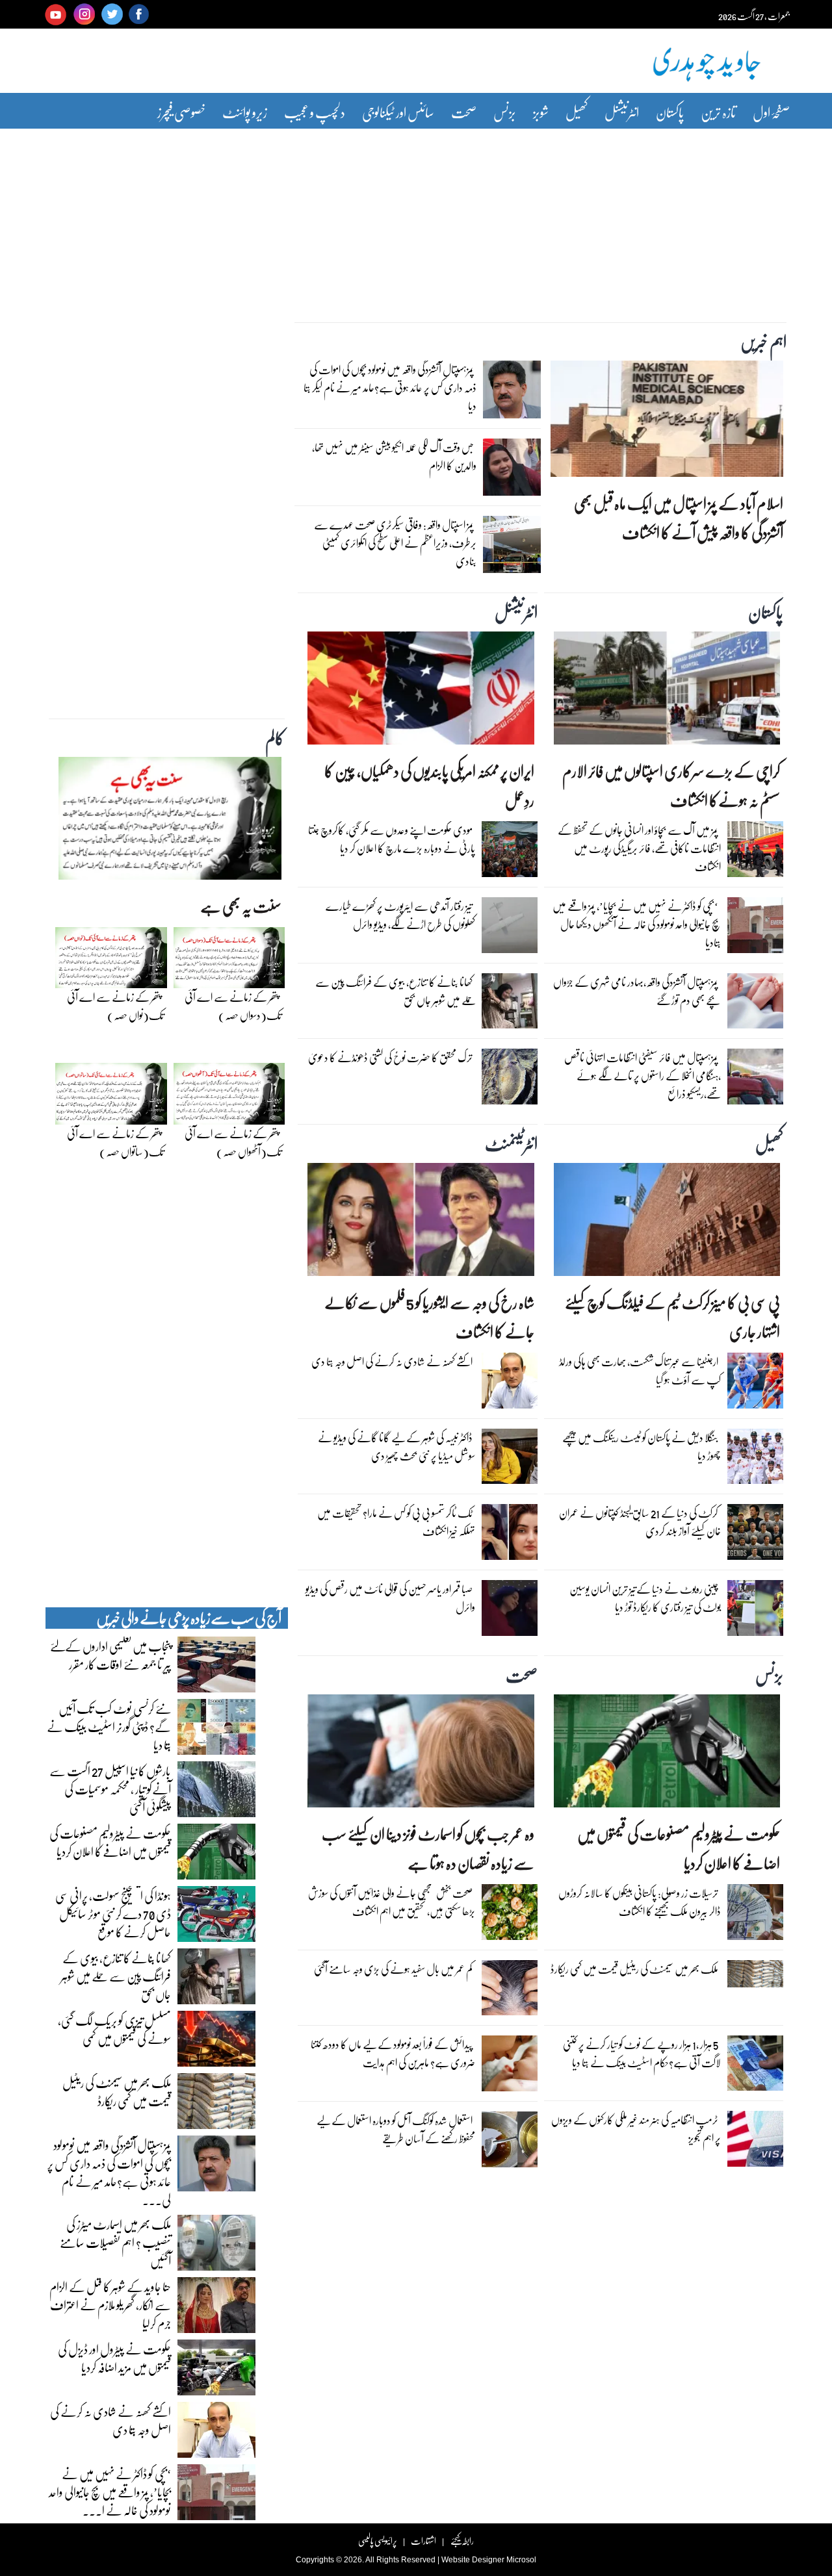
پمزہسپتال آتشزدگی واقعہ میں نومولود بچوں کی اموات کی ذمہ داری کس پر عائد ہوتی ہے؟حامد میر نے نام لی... (109, 2172)
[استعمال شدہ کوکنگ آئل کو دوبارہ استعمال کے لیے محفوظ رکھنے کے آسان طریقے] (510, 2143)
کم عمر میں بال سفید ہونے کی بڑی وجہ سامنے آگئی (393, 1969)
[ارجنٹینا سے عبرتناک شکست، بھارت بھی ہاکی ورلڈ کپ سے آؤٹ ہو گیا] (755, 1384)
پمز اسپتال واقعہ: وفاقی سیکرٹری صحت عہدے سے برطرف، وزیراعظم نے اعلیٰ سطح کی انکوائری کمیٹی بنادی (395, 543)
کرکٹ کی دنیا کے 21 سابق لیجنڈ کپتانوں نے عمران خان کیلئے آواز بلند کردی (640, 1522)
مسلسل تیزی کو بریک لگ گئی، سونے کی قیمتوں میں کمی (114, 2029)
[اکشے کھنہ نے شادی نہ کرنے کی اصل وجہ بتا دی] (510, 1384)
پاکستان (670, 112)
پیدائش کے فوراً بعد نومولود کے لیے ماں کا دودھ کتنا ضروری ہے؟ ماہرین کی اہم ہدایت (393, 2053)
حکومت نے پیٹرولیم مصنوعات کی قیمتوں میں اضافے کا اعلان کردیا (679, 1848)
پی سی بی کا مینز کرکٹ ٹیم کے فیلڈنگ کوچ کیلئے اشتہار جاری (672, 1317)
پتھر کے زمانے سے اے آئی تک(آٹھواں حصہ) (233, 1142)
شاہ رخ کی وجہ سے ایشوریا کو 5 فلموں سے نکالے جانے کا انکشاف (429, 1317)
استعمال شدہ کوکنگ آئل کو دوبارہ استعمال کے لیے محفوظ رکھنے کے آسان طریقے (396, 2129)
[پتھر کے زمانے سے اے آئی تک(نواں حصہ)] (111, 961)
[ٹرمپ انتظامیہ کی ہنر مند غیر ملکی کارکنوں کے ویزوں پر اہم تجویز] (755, 2142)
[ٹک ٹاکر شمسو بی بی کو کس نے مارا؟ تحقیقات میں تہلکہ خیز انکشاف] (510, 1535)
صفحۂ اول (771, 112)
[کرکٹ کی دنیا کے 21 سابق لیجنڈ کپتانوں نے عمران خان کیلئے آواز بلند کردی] (755, 1535)
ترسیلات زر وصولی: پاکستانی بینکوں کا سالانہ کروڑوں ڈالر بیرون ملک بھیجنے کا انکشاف (640, 1902)
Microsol (521, 2560)
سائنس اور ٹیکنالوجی (398, 112)
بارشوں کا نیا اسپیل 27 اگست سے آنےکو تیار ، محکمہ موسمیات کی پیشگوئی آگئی (110, 1789)
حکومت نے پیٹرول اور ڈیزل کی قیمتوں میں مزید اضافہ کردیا (114, 2358)
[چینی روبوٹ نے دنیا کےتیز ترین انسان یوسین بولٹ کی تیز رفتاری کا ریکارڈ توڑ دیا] (755, 1611)
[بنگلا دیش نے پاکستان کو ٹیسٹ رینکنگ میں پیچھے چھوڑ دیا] (755, 1460)
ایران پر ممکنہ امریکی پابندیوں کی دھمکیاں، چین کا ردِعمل (429, 785)
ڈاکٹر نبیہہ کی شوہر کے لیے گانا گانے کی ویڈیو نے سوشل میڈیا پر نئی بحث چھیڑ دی (396, 1447)
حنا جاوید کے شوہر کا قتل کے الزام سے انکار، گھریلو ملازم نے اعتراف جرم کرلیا (110, 2304)
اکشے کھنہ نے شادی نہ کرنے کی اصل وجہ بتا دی (392, 1361)
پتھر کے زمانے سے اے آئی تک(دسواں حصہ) (233, 1006)
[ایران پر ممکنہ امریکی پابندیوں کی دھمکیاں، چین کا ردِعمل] (421, 691)
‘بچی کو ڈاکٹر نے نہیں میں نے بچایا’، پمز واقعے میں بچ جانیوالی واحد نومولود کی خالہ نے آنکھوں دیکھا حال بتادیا (637, 924)
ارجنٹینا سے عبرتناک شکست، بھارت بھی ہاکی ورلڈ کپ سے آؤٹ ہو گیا (640, 1371)
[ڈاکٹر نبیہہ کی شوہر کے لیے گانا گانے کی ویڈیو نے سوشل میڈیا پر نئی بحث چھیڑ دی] (510, 1460)
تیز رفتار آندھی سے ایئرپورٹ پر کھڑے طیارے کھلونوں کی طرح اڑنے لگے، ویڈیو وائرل (400, 915)
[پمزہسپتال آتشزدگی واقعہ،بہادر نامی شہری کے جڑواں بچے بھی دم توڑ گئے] (755, 1004)
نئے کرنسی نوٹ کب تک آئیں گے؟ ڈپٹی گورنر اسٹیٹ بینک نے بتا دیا (109, 1726)
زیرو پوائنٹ (245, 112)
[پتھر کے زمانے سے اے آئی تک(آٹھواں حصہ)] (229, 1097)
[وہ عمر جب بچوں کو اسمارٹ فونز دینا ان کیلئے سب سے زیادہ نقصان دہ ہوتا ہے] (421, 1754)
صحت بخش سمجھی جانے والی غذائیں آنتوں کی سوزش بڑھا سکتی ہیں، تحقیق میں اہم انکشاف (392, 1902)
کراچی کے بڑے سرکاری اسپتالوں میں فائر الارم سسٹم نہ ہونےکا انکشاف (671, 785)
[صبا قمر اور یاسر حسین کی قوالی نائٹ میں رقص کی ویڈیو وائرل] (510, 1611)
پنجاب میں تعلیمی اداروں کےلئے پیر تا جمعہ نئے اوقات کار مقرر (110, 1655)
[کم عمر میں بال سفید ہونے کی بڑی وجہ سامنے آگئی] (510, 1991)
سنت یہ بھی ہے (241, 906)
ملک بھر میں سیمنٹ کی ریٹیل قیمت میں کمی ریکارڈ (634, 1969)
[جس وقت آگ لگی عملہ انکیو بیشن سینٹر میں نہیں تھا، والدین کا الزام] (512, 470)
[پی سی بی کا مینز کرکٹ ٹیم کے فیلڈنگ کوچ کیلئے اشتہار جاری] (667, 1223)
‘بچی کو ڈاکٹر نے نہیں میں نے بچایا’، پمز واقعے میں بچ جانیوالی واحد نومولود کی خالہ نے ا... (110, 2492)
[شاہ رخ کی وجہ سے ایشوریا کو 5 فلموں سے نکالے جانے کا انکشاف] (421, 1223)
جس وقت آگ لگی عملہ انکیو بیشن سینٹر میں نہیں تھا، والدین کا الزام (394, 456)
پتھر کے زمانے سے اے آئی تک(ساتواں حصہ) (115, 1142)
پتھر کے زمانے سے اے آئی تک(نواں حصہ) (115, 1006)
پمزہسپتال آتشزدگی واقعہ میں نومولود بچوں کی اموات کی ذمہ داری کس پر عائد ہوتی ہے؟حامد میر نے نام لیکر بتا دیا (390, 388)
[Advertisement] (416, 216)
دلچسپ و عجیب (315, 112)
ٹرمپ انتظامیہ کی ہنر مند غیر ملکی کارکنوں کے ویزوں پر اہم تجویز (636, 2129)
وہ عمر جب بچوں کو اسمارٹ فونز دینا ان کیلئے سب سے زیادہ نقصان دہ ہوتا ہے (428, 1848)
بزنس (505, 112)
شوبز (541, 112)
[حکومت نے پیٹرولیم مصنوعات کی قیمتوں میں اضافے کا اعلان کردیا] (667, 1754)
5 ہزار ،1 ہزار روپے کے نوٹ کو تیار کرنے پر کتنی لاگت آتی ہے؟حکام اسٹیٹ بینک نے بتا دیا (642, 2053)
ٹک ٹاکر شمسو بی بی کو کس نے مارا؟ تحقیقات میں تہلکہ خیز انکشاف (396, 1522)
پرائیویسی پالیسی (378, 2541)
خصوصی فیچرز (181, 112)
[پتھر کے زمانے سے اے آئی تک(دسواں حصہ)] (229, 961)
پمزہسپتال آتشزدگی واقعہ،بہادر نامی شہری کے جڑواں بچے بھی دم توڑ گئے (637, 991)
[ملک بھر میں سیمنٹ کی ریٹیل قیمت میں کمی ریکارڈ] (755, 1977)
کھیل (577, 112)
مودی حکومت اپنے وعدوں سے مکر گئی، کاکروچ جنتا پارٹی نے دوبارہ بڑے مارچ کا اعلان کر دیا (392, 839)
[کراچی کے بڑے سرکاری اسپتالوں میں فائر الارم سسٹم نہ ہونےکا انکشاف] (667, 691)
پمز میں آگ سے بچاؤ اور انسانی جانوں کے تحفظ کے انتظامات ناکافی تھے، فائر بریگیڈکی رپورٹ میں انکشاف (639, 848)
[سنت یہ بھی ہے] (170, 822)
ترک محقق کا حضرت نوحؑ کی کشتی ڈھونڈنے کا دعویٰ (390, 1057)
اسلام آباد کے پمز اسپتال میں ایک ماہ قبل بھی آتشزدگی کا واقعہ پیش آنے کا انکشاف (679, 518)
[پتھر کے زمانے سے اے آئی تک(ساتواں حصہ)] (111, 1097)
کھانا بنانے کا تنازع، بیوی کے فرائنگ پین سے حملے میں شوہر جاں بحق (395, 991)
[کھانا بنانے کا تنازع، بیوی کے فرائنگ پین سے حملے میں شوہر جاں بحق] (510, 1004)
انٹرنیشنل (622, 112)
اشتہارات (423, 2541)
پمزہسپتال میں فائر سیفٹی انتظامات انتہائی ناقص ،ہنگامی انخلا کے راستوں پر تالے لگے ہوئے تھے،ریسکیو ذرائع (643, 1076)
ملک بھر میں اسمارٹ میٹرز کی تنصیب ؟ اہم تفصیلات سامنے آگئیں (115, 2242)
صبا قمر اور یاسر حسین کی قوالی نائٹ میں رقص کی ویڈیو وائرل (390, 1598)
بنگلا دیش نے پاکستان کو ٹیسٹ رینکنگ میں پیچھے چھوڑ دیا (642, 1447)
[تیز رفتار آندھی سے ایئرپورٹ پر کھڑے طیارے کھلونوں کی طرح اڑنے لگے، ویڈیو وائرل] (510, 928)
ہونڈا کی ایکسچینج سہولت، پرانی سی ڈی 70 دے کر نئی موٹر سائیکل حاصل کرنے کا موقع (113, 1913)
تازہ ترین (718, 112)
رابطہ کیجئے (462, 2541)
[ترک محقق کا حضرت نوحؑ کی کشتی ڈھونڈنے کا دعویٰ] (510, 1080)
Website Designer (473, 2560)
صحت (464, 112)
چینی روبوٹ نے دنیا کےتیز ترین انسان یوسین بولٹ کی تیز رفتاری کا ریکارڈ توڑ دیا (645, 1598)
